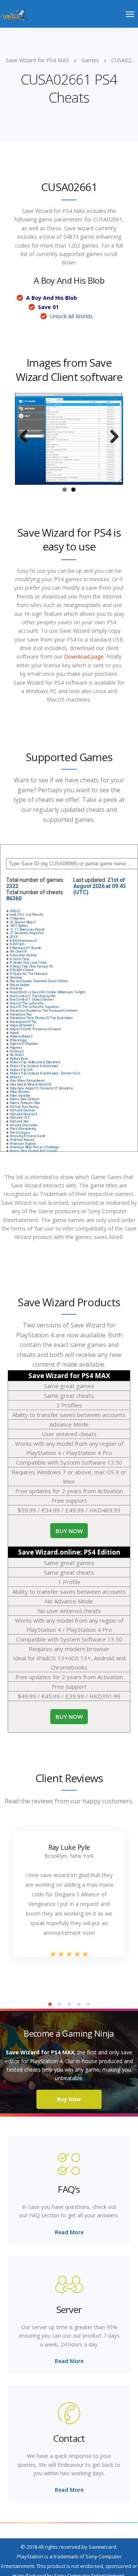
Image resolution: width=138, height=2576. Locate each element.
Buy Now (69, 2081)
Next (112, 428)
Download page (84, 639)
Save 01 (48, 307)
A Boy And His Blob (52, 298)
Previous (26, 428)
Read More (69, 2214)
